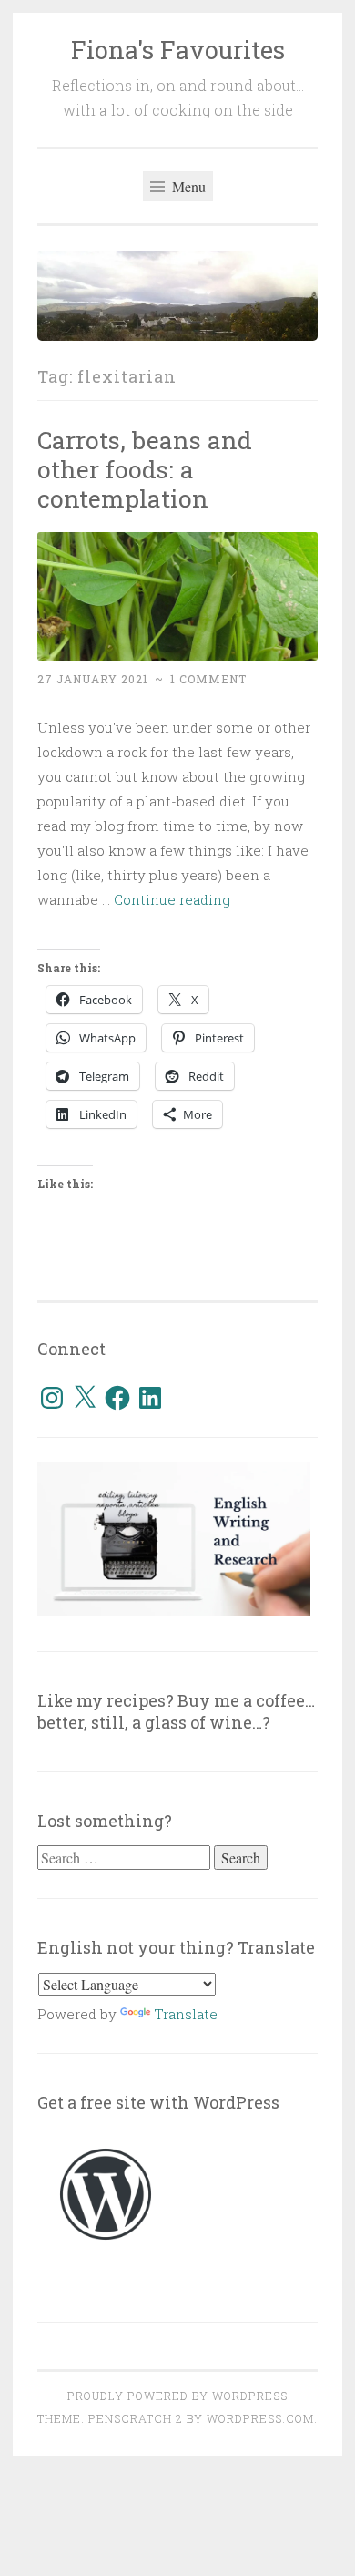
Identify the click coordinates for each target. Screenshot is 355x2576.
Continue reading (172, 899)
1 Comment (208, 679)
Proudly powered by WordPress (177, 2396)
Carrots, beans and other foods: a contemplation (145, 469)
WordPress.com (260, 2418)
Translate (186, 2014)
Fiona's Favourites (178, 50)
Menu (187, 186)
